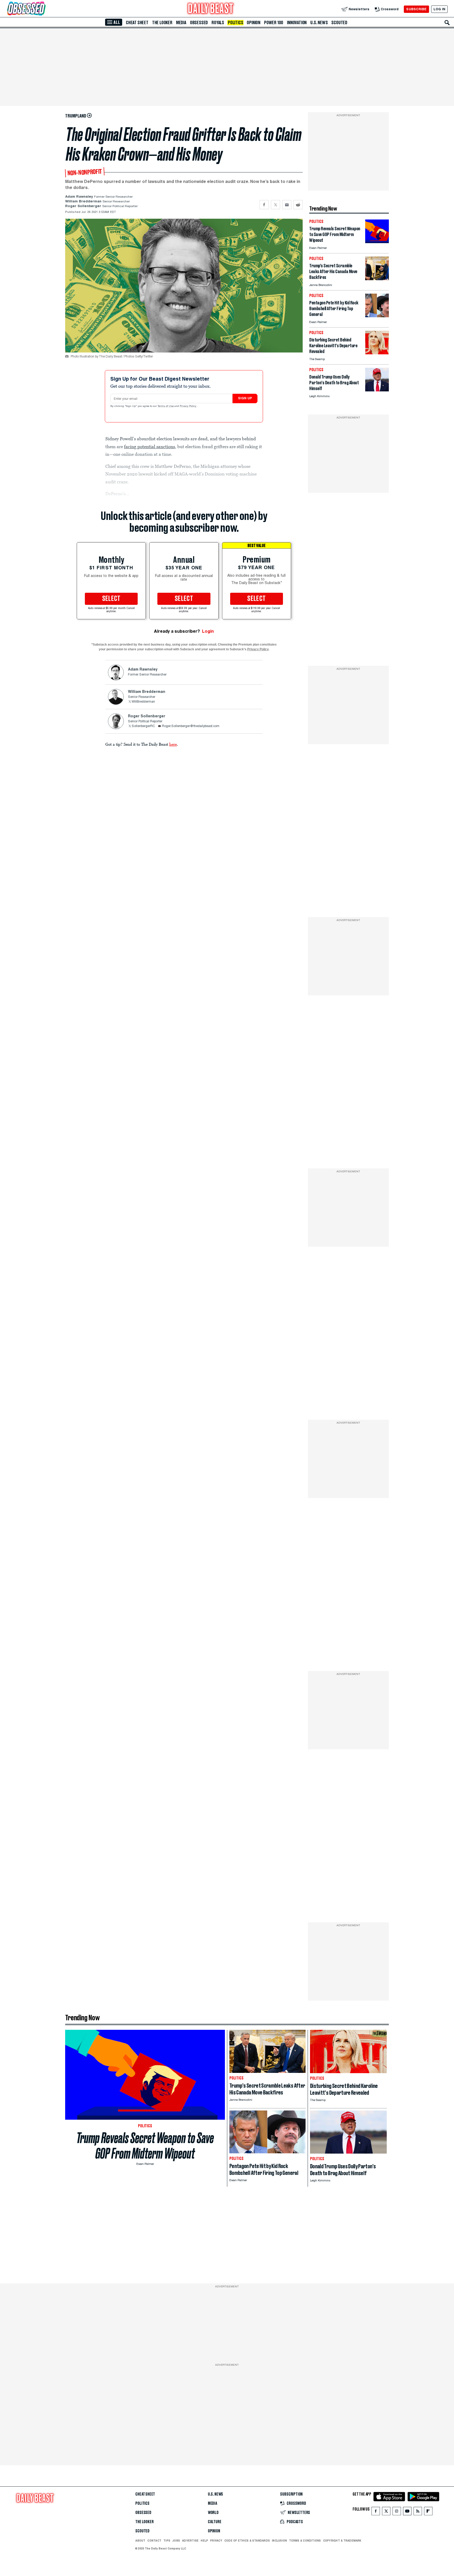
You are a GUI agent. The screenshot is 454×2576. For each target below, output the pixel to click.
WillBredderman (143, 702)
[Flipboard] (428, 2512)
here (173, 744)
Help (204, 2541)
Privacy (216, 2541)
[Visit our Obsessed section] (43, 9)
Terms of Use (166, 406)
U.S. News (319, 23)
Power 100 (274, 23)
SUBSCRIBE (416, 9)
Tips (167, 2541)
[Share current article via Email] (287, 205)
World (213, 2513)
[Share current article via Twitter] (275, 205)
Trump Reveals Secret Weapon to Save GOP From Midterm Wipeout (145, 2146)
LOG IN (439, 9)
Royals (218, 23)
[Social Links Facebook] (376, 2512)
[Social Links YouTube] (407, 2512)
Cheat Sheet (137, 23)
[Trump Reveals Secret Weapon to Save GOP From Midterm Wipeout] (377, 242)
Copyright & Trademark (342, 2541)
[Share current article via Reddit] (298, 205)
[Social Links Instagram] (397, 2512)
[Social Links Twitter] (386, 2512)
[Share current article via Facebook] (264, 205)
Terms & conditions (305, 2541)
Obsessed (199, 23)
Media (181, 23)
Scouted (339, 23)
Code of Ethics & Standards (247, 2541)
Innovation (297, 23)
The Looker (162, 23)
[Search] (447, 23)
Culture (215, 2522)
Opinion (254, 23)
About (140, 2541)
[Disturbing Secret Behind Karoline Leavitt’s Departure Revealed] (377, 353)
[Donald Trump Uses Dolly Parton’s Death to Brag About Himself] (377, 390)
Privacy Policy (188, 406)
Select (111, 599)
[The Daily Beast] (211, 9)
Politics (235, 23)
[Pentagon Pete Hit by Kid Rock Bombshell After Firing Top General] (377, 316)
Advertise (190, 2541)
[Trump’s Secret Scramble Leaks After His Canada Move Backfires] (377, 279)
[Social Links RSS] (418, 2512)
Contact (154, 2541)
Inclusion (279, 2541)
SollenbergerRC (143, 726)
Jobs (176, 2541)
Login (208, 631)
